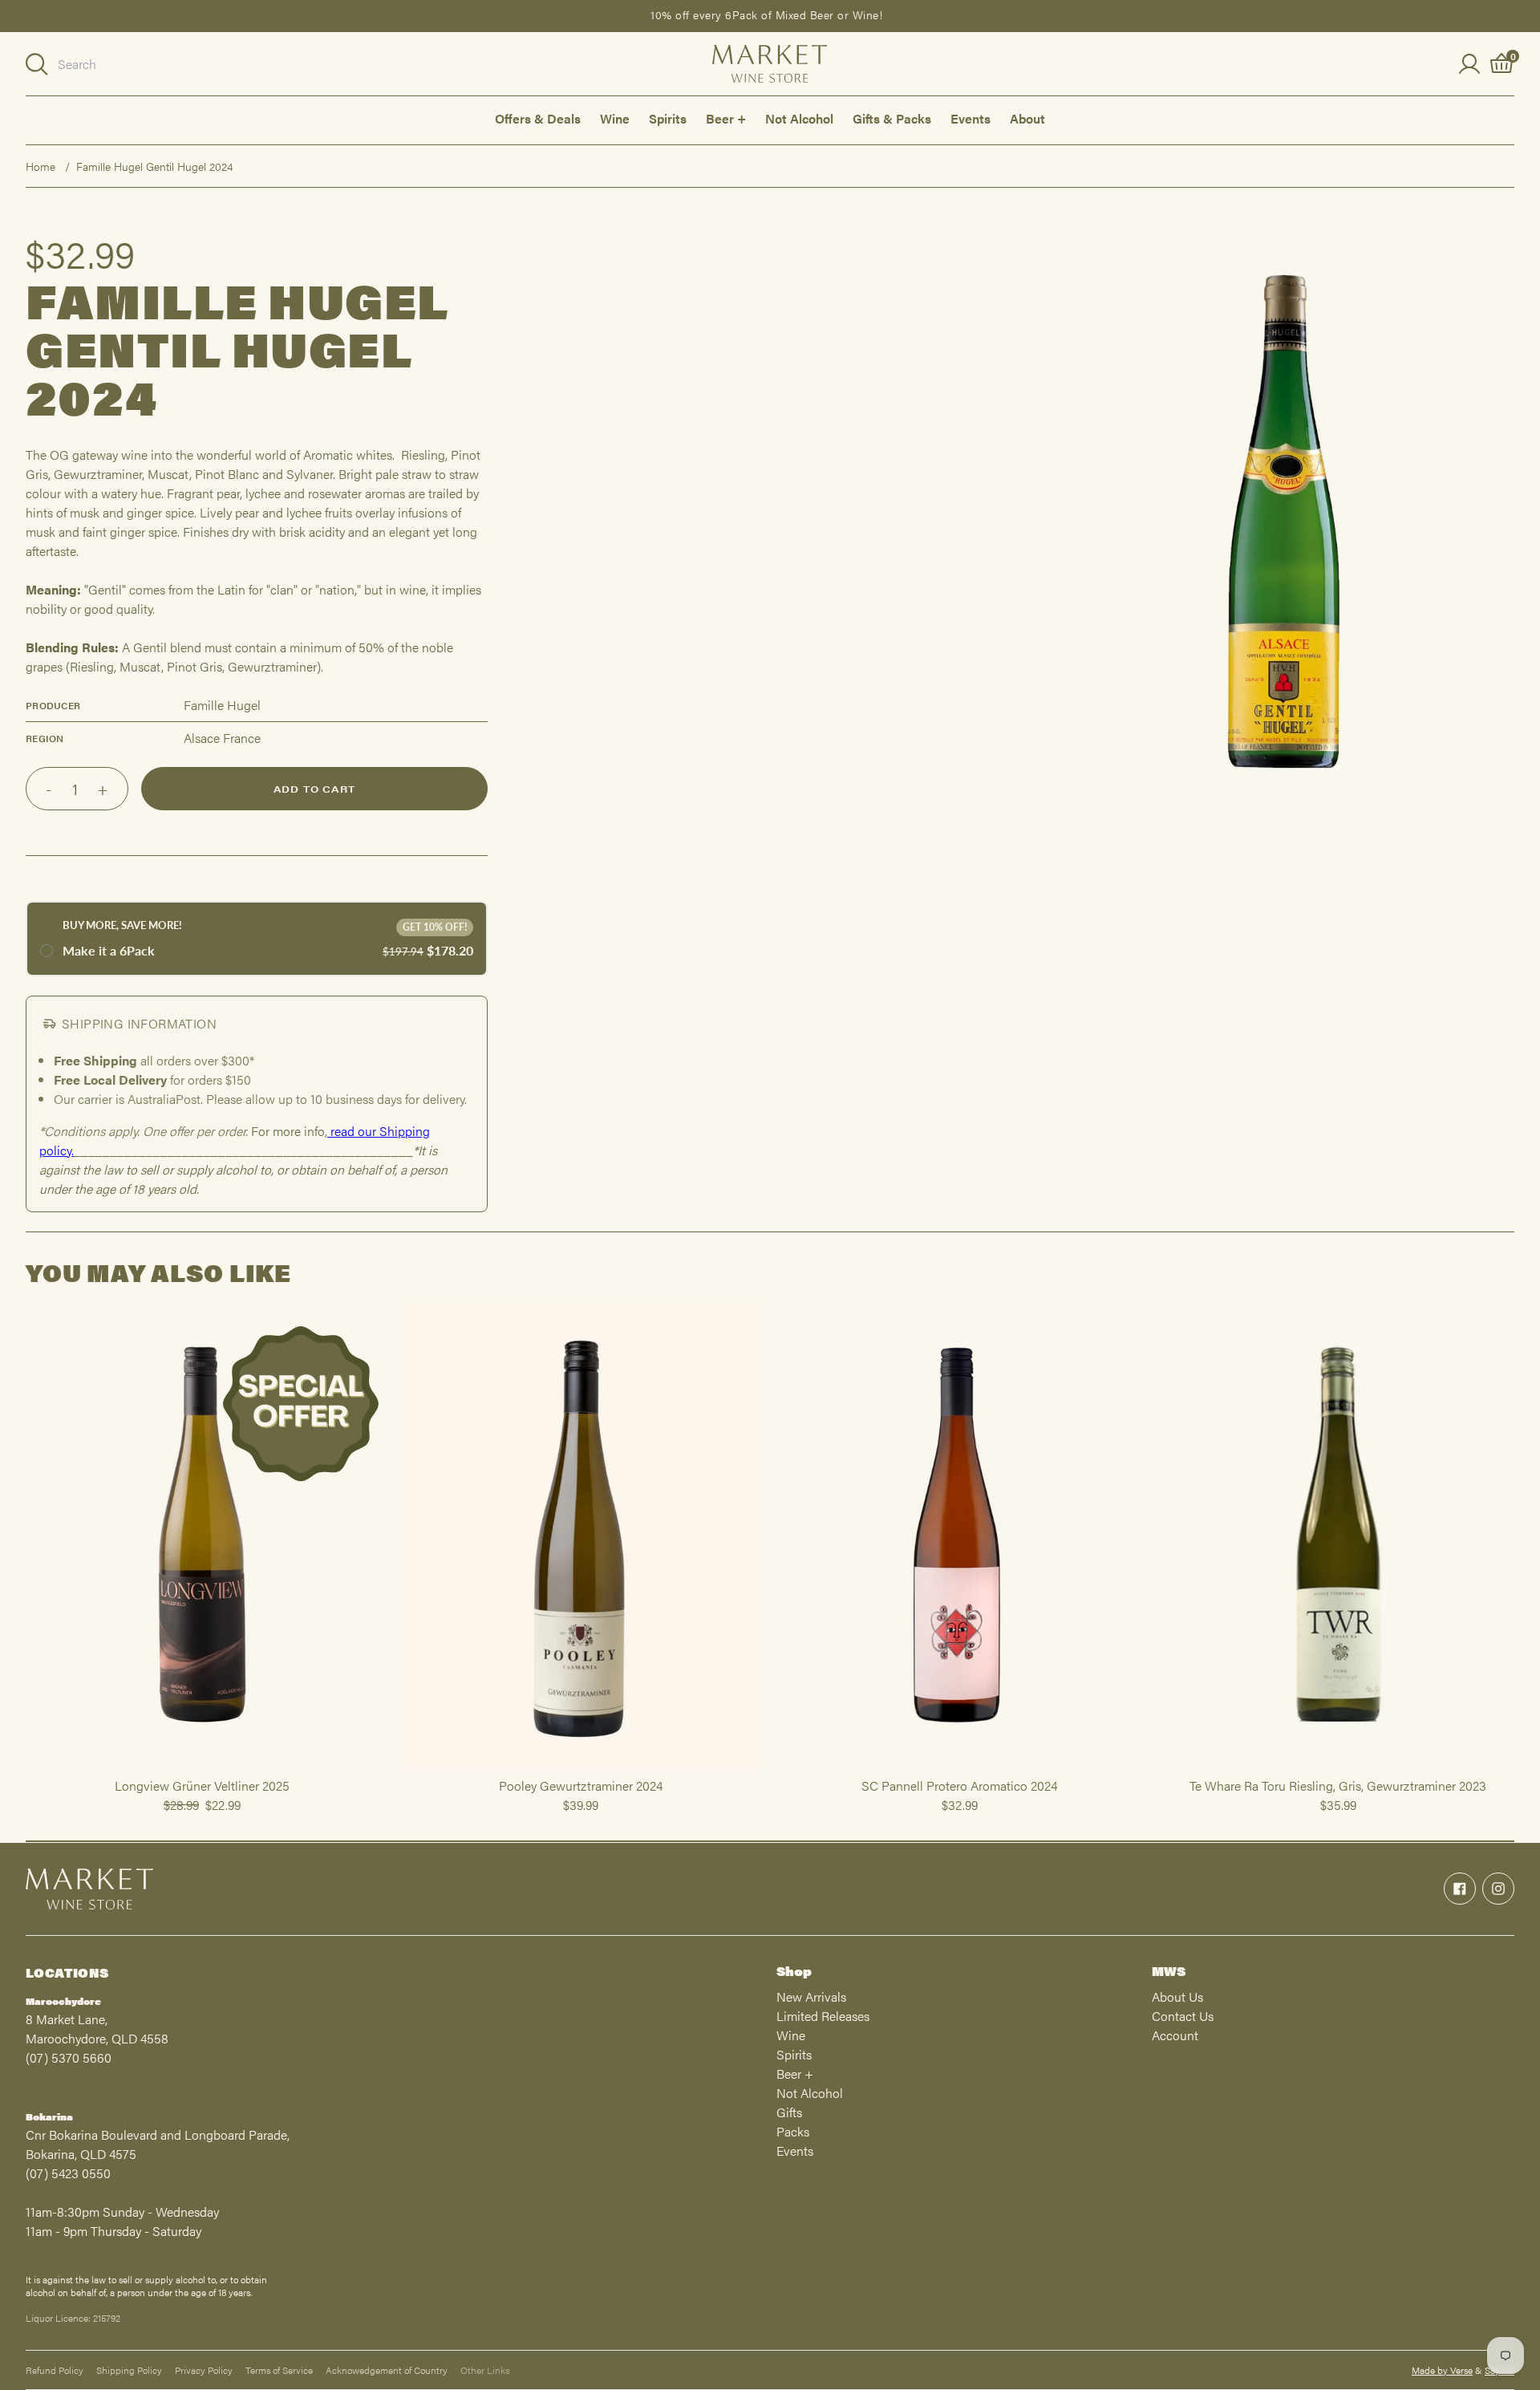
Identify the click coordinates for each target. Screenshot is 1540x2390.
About (1027, 118)
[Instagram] (1498, 1889)
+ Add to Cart (202, 1769)
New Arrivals (811, 1996)
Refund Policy (55, 2370)
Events (971, 118)
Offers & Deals (538, 118)
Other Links (485, 2370)
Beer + (726, 118)
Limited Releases (823, 2016)
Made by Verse (1442, 2370)
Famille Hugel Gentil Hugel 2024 (154, 166)
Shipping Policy (129, 2370)
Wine (615, 118)
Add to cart (314, 789)
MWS (1169, 1971)
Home (41, 166)
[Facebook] (1460, 1889)
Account (1175, 2035)
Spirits (668, 118)
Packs (793, 2131)
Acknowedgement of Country (387, 2370)
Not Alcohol (799, 118)
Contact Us (1183, 2016)
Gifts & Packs (892, 118)
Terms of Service (279, 2370)
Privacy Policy (204, 2370)
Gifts (789, 2112)
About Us (1177, 1996)
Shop (794, 1971)
